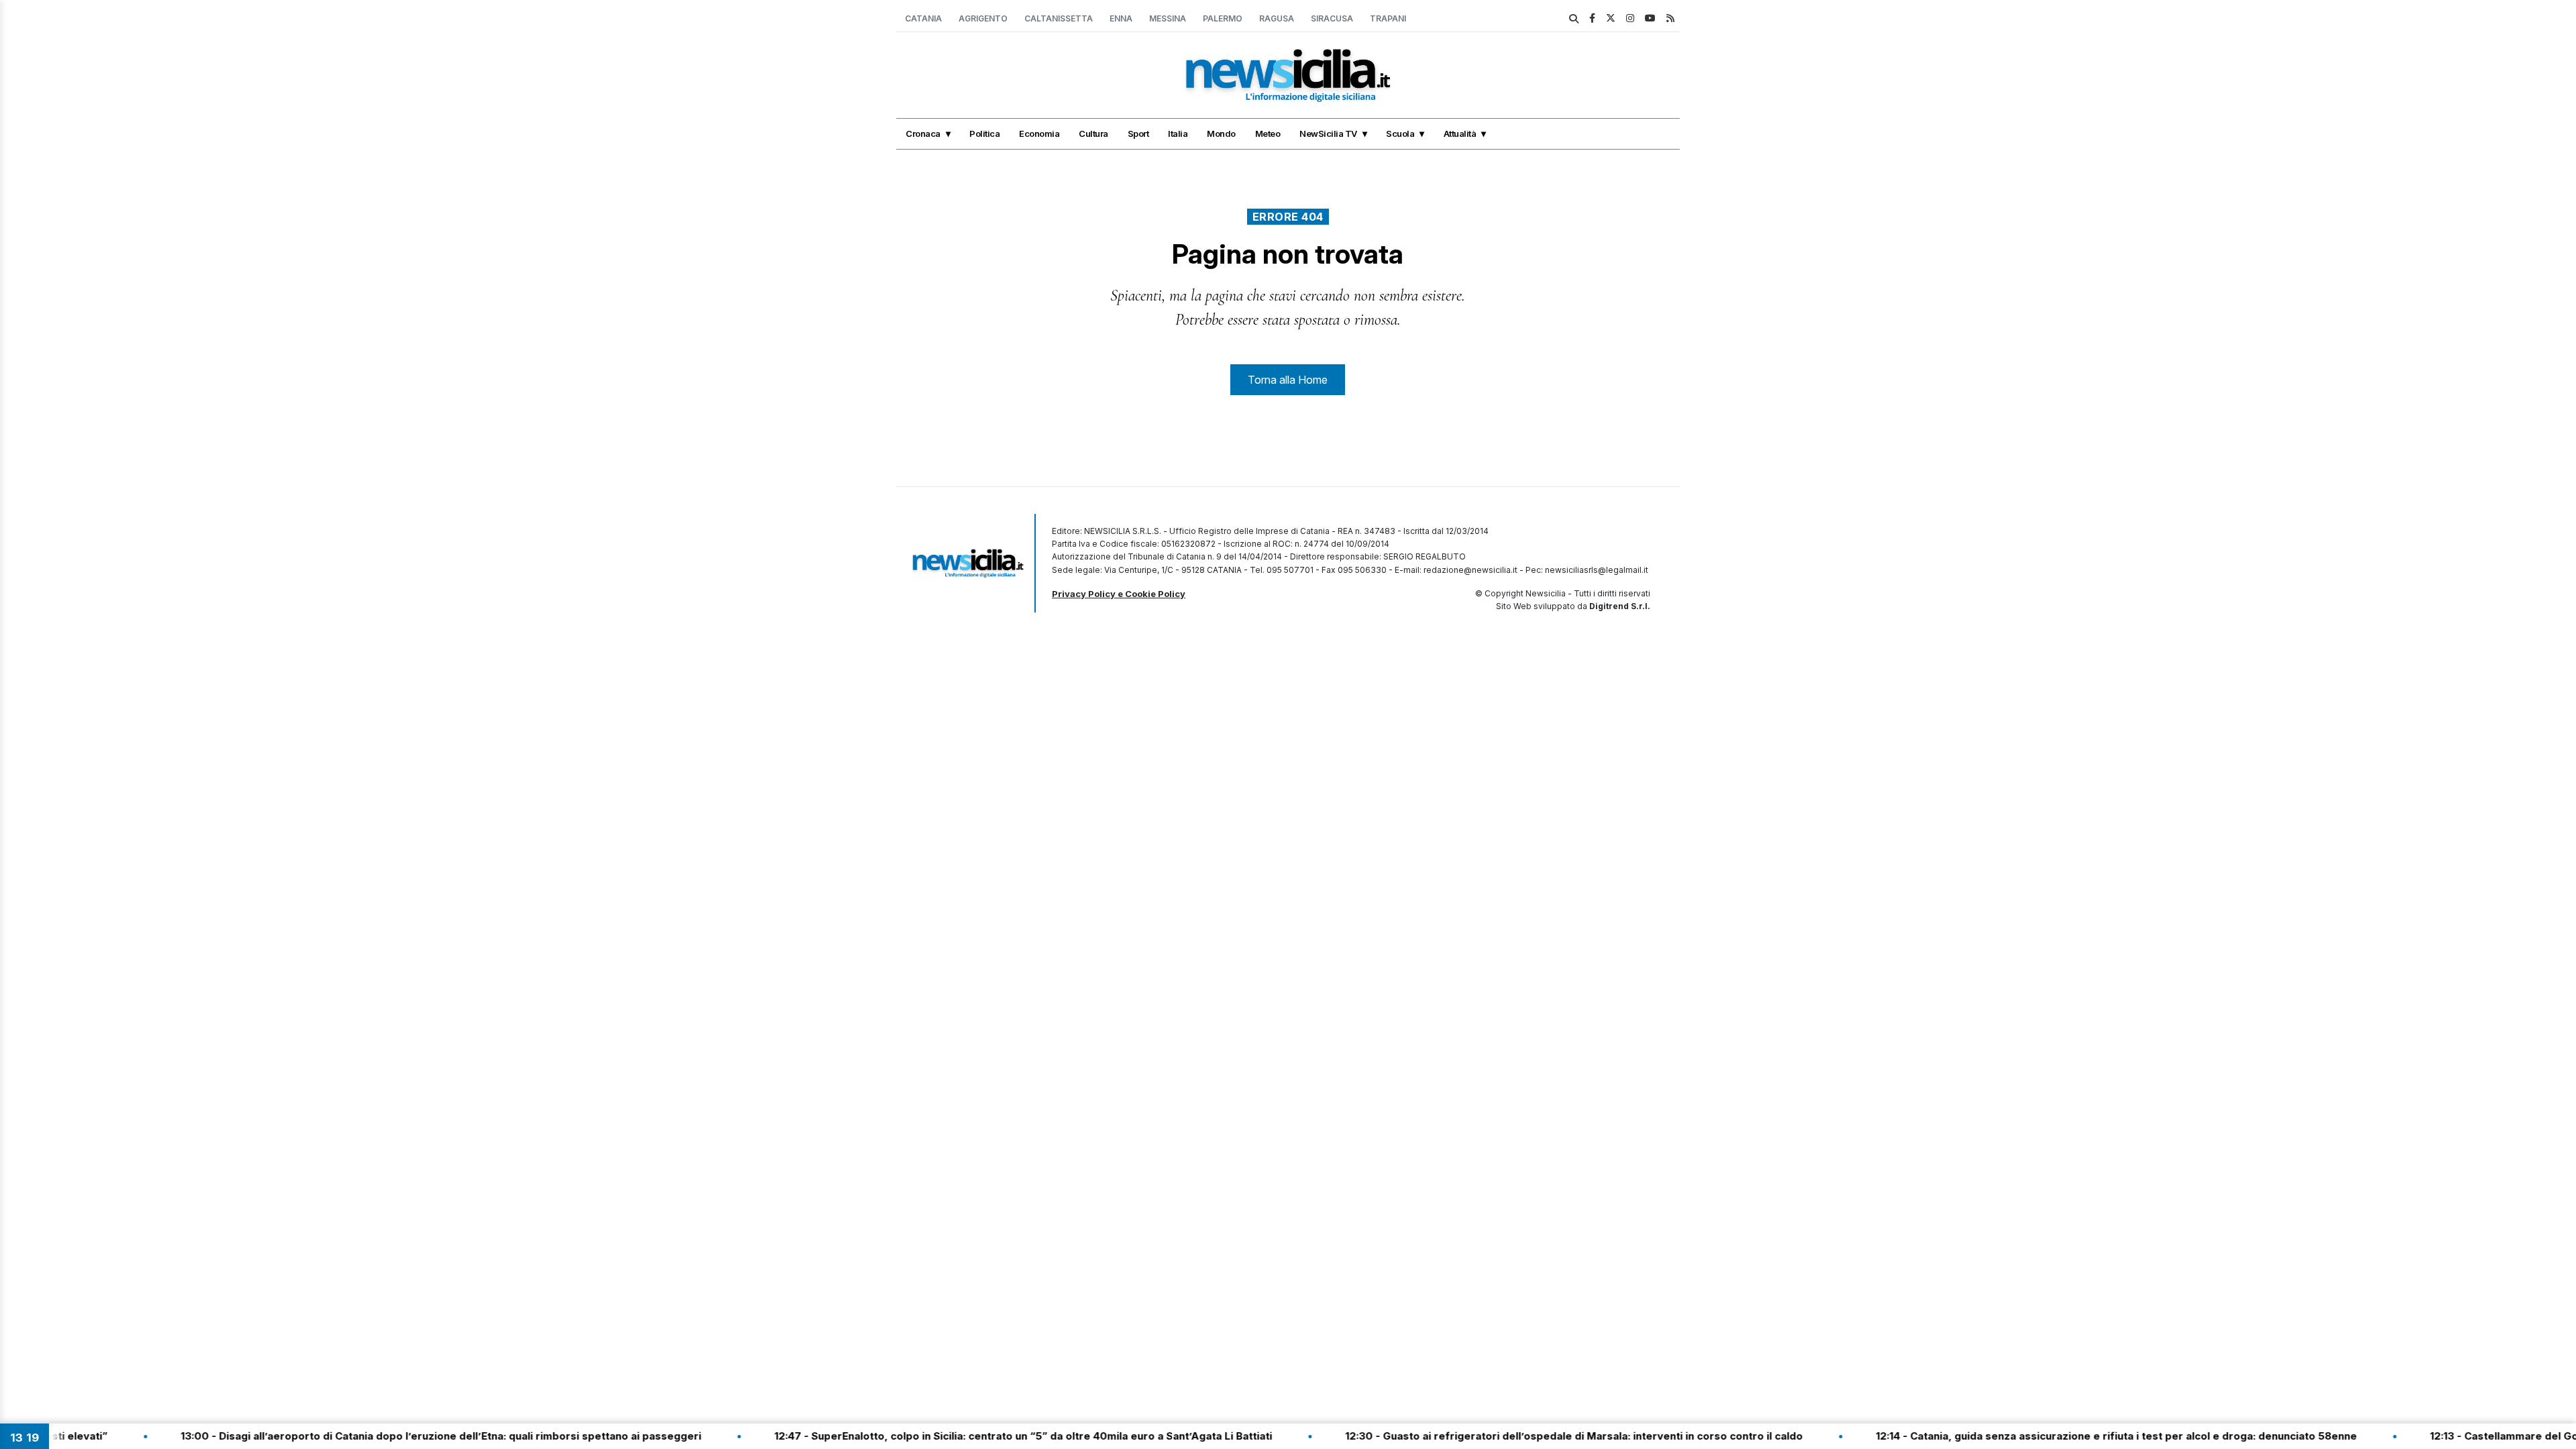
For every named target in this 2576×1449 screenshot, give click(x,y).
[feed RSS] (1670, 18)
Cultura (1093, 133)
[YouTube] (1650, 18)
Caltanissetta (1059, 18)
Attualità (1460, 133)
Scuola (1400, 133)
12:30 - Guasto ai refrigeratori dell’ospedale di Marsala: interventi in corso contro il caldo (1512, 1436)
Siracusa (1332, 18)
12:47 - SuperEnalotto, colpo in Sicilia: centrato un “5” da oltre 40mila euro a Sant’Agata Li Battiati (961, 1436)
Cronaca (923, 133)
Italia (1178, 133)
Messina (1168, 18)
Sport (1138, 133)
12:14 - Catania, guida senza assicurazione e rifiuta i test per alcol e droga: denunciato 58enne (2054, 1436)
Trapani (1388, 18)
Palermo (1223, 18)
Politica (984, 133)
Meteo (1268, 133)
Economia (1039, 133)
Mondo (1221, 133)
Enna (1121, 18)
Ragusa (1277, 18)
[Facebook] (1592, 18)
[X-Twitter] (1611, 18)
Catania (923, 18)
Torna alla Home (1288, 380)
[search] (1574, 19)
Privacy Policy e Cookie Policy (1119, 594)
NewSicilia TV (1328, 133)
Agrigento (983, 18)
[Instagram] (1630, 18)
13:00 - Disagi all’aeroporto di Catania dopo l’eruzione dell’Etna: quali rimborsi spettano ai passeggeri (379, 1436)
